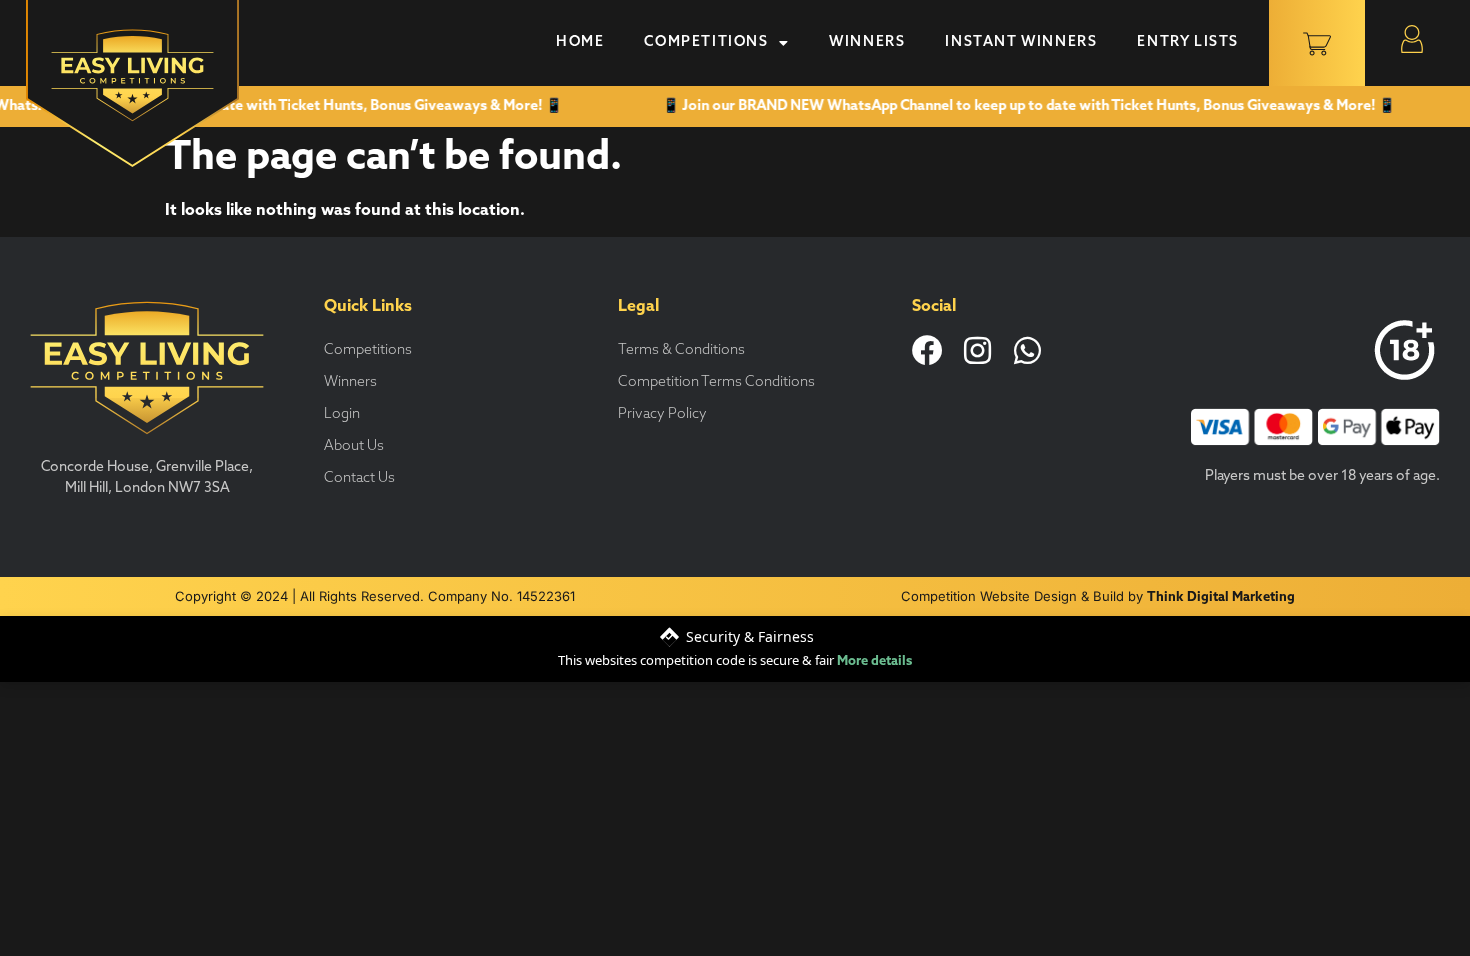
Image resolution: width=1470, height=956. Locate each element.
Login (342, 414)
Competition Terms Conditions (716, 382)
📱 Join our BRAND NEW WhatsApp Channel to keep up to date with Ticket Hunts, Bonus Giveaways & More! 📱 (1022, 106)
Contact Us (359, 478)
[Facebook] (927, 350)
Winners (867, 42)
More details (874, 661)
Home (580, 42)
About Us (354, 446)
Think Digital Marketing (1221, 597)
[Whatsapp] (1027, 350)
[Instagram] (977, 350)
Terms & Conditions (681, 350)
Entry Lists (1188, 42)
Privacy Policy (662, 414)
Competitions (706, 42)
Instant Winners (1021, 42)
